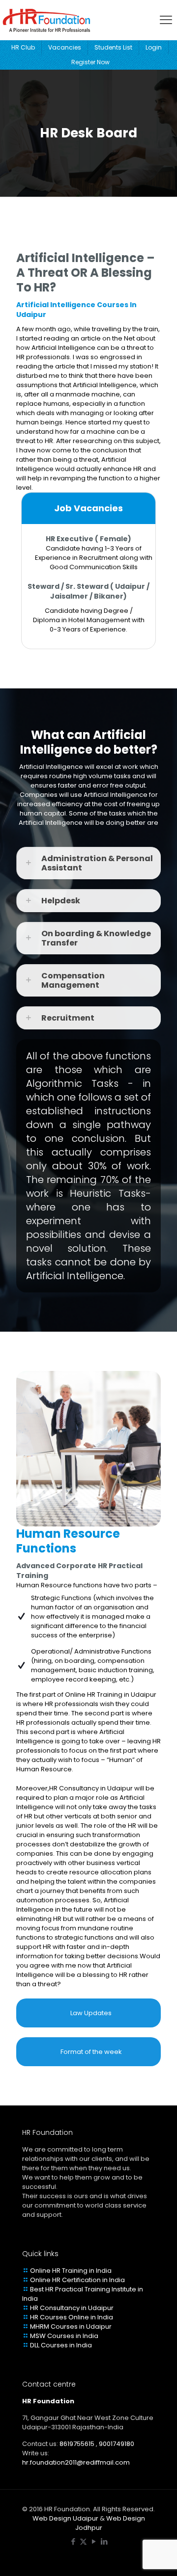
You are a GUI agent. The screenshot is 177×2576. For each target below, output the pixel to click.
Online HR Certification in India (77, 2280)
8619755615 (77, 2444)
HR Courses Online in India (72, 2317)
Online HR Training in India (71, 2271)
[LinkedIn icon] (104, 2541)
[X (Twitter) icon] (83, 2541)
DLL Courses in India (61, 2345)
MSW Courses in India (64, 2336)
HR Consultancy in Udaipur (72, 2308)
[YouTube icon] (94, 2541)
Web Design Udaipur (65, 2518)
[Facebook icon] (73, 2541)
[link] (88, 863)
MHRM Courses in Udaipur (71, 2326)
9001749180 (117, 2444)
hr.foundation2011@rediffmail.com (76, 2462)
